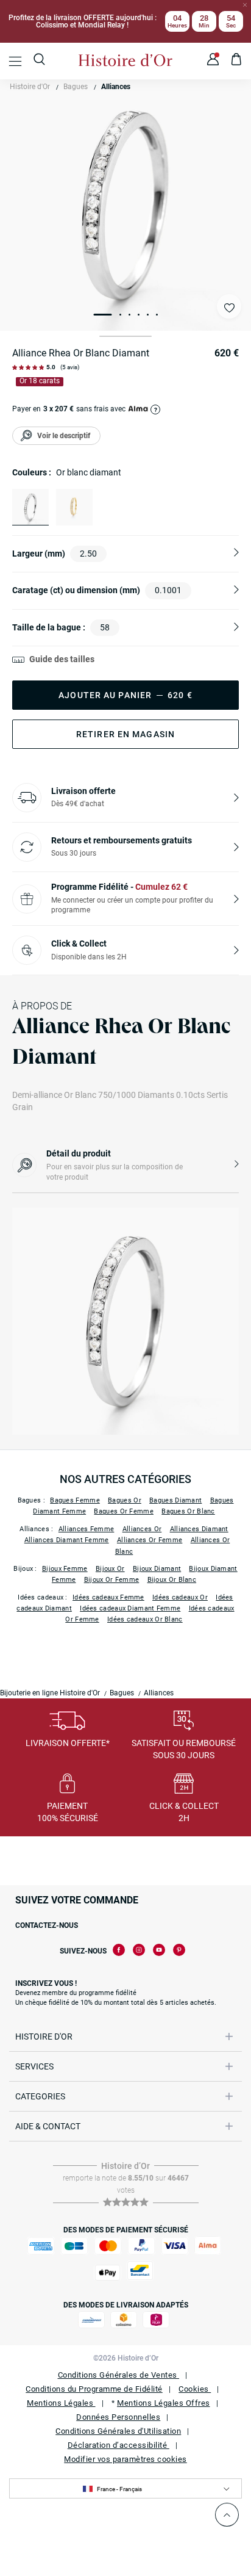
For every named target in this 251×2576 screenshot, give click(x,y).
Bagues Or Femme (124, 1511)
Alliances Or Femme (150, 1540)
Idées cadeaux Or (180, 1597)
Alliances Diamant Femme (67, 1540)
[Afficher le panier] (237, 61)
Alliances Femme (87, 1529)
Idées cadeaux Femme (108, 1597)
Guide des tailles (62, 659)
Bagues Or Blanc (188, 1511)
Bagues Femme (75, 1500)
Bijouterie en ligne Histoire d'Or (50, 1693)
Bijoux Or (110, 1569)
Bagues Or (125, 1500)
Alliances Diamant (199, 1529)
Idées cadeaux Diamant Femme (130, 1608)
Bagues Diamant (175, 1500)
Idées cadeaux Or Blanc (145, 1619)
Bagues (76, 87)
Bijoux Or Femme (112, 1580)
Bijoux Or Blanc (172, 1580)
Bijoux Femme (65, 1569)
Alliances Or (142, 1529)
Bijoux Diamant (157, 1569)
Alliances (116, 87)
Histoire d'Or (30, 87)
